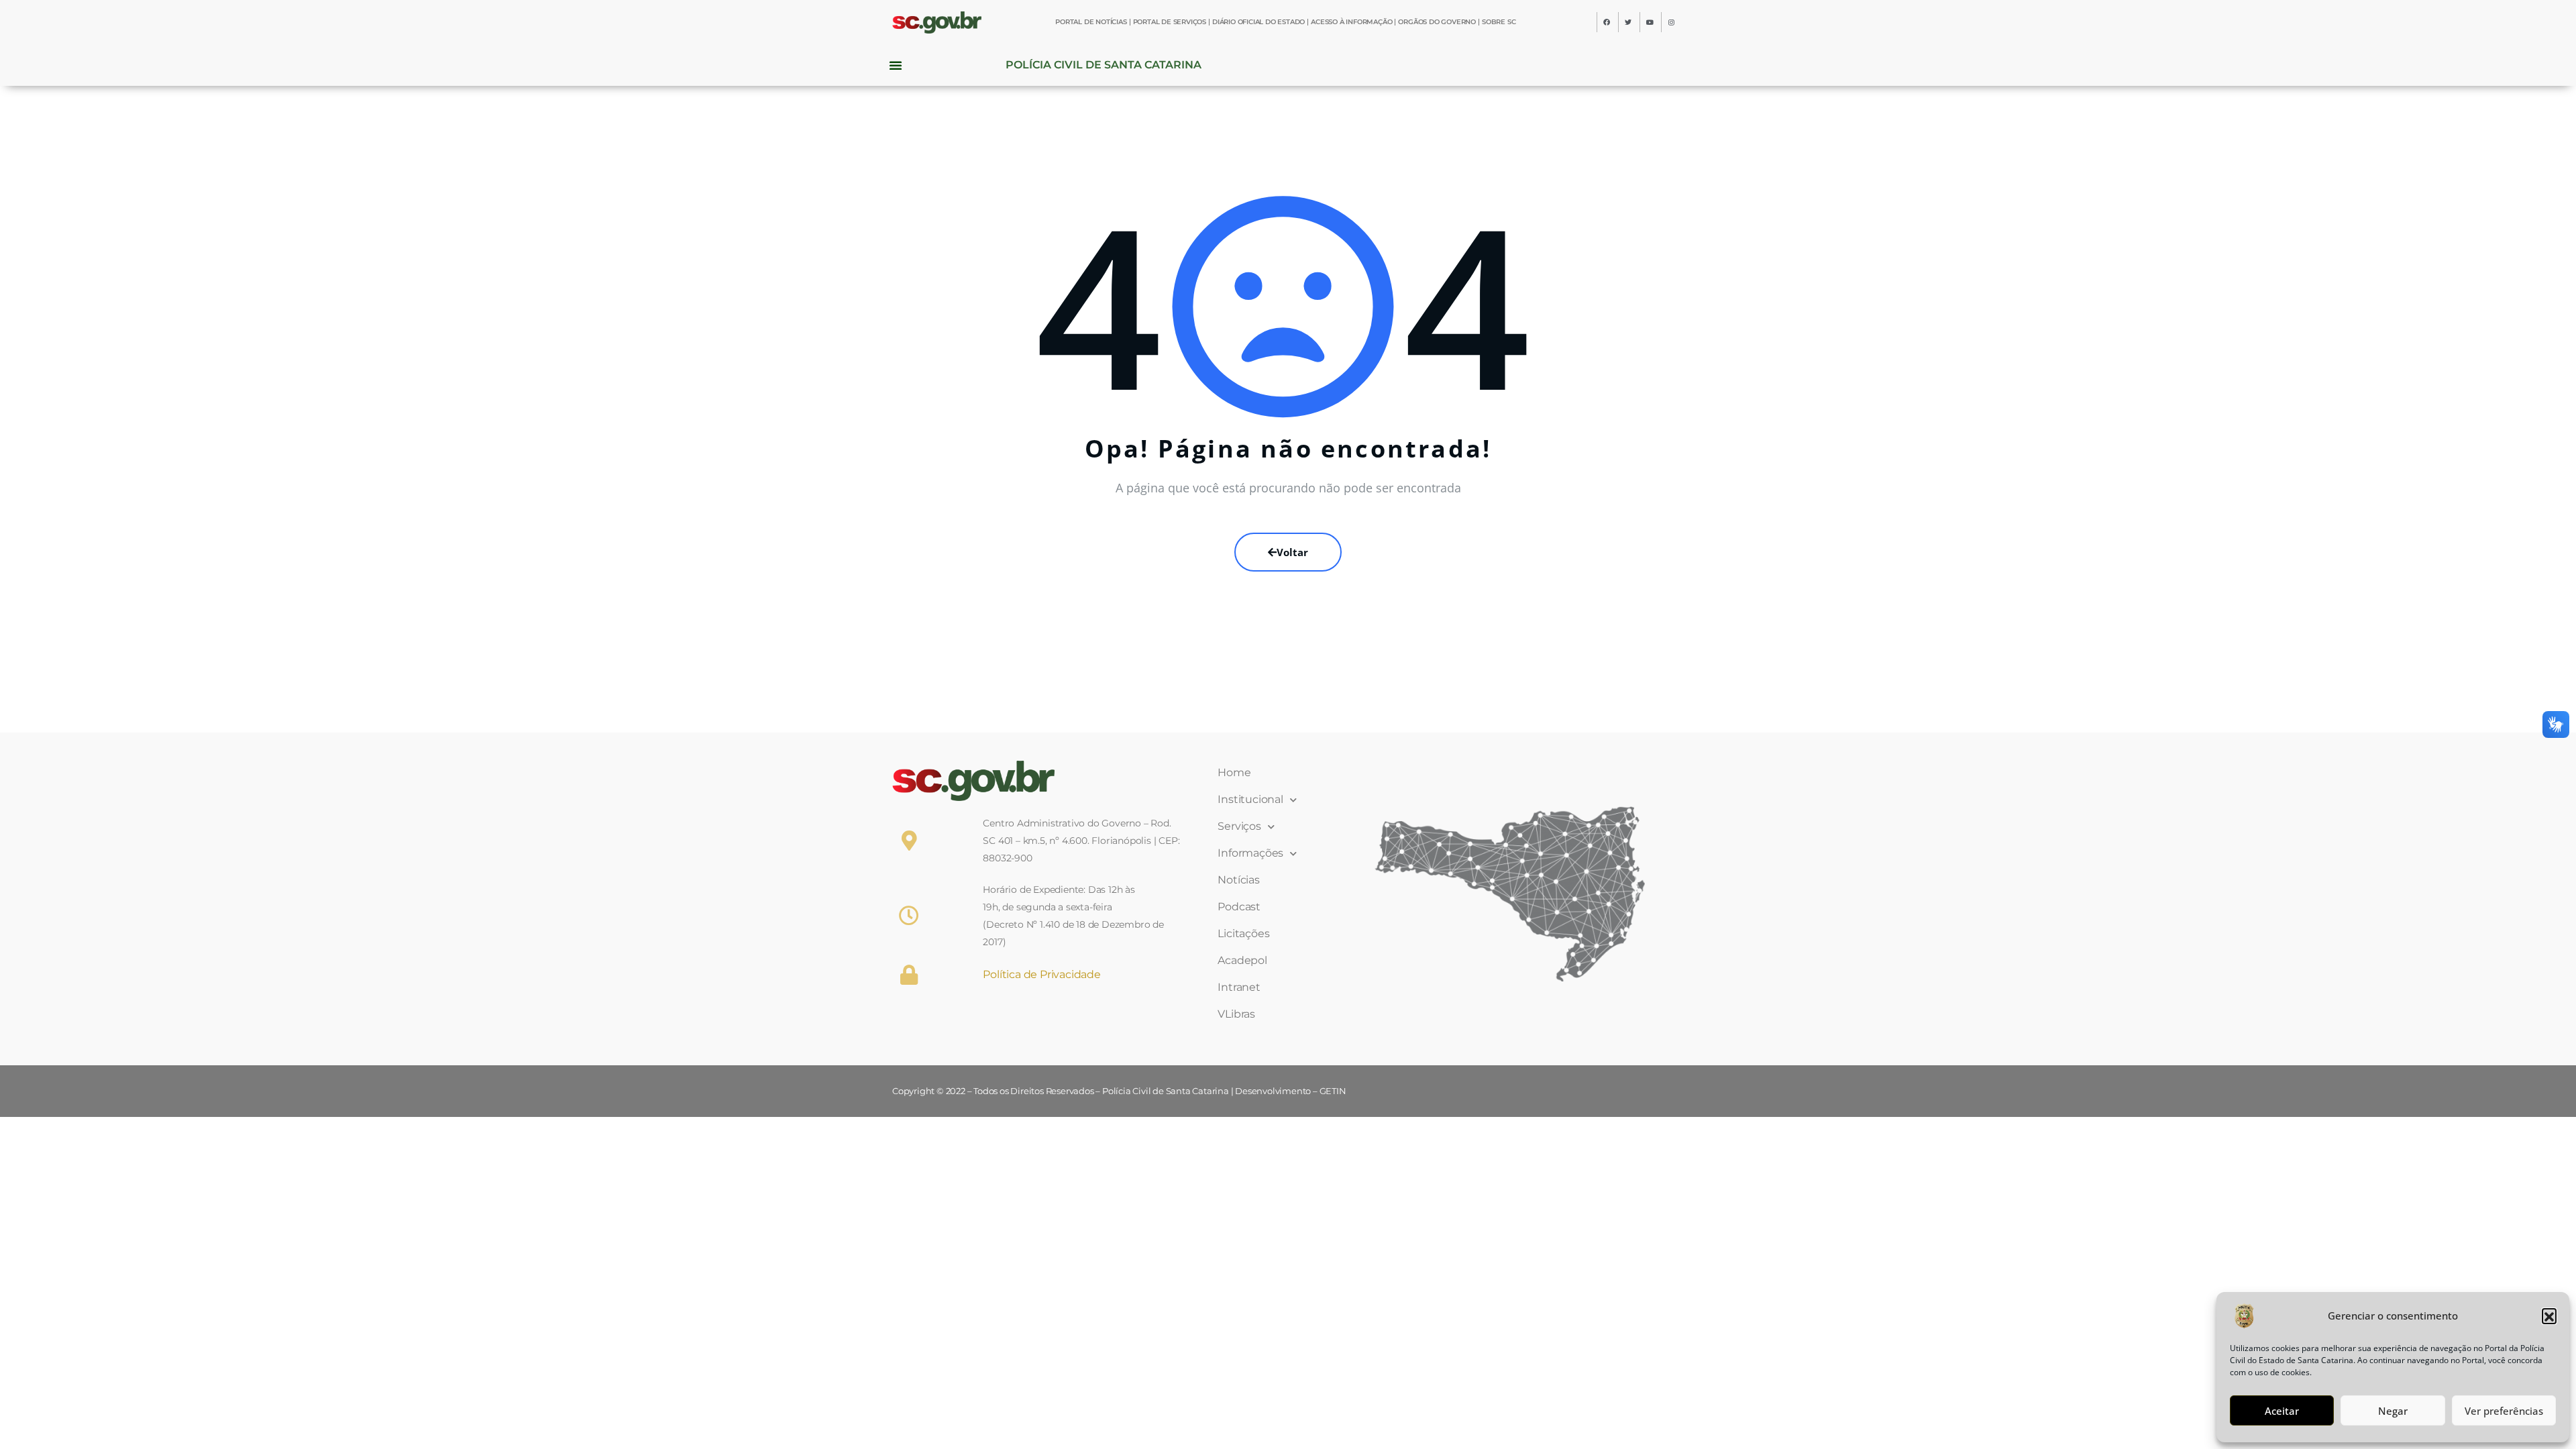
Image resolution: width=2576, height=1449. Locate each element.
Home (1234, 772)
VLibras (1236, 1014)
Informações (1250, 853)
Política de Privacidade (1041, 974)
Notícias (1238, 880)
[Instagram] (1671, 22)
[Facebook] (1607, 22)
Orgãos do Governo (1437, 22)
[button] (2549, 1316)
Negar (2393, 1411)
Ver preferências (2504, 1411)
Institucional (1250, 799)
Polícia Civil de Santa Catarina (1104, 65)
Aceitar (2282, 1411)
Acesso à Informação (1351, 22)
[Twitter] (1628, 22)
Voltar (1292, 552)
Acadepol (1242, 960)
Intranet (1239, 987)
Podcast (1239, 907)
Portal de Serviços (1170, 22)
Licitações (1243, 933)
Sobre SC (1499, 22)
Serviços (1239, 826)
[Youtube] (1650, 22)
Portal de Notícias (1091, 22)
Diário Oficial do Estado (1258, 22)
